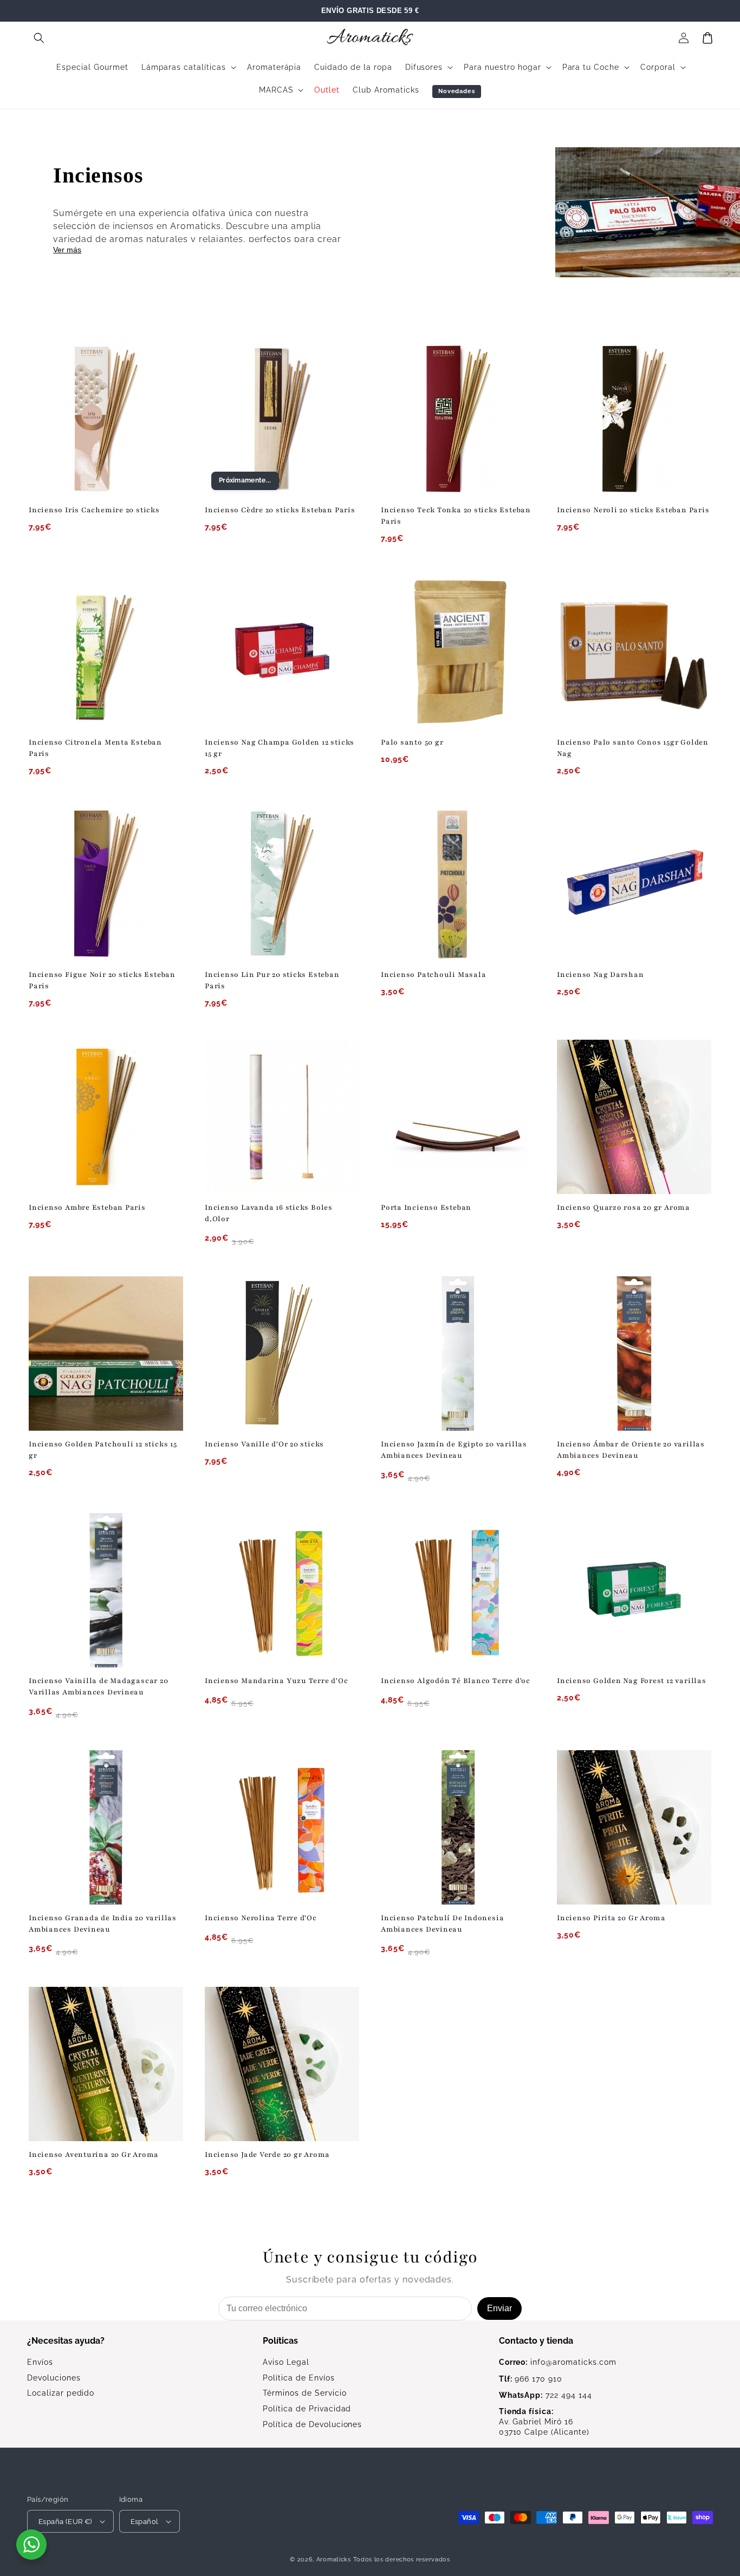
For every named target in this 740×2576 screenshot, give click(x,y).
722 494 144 (546, 2395)
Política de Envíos (298, 2378)
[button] (39, 38)
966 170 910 (531, 2379)
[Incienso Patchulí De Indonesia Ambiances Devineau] (458, 1827)
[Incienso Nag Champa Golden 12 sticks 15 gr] (282, 652)
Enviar (499, 2308)
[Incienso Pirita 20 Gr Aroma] (634, 1827)
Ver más (67, 250)
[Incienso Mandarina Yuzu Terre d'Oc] (282, 1590)
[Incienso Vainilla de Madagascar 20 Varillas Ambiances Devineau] (106, 1590)
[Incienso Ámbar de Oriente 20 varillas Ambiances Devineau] (634, 1354)
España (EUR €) (65, 2522)
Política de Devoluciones (312, 2424)
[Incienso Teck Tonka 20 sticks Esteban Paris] (458, 419)
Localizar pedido (61, 2393)
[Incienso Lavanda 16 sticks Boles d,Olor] (282, 1117)
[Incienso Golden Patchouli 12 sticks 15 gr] (106, 1354)
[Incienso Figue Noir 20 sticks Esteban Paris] (106, 884)
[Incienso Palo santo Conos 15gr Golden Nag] (634, 652)
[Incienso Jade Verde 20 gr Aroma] (282, 2064)
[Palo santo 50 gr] (458, 652)
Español (145, 2522)
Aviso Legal (286, 2362)
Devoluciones (54, 2378)
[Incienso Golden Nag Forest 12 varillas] (634, 1590)
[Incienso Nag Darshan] (634, 884)
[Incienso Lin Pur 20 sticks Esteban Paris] (282, 884)
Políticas (280, 2341)
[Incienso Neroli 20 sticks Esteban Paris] (634, 419)
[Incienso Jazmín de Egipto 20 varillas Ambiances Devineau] (458, 1354)
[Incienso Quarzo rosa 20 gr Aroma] (634, 1117)
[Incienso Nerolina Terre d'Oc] (282, 1827)
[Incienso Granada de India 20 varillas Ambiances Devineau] (106, 1827)
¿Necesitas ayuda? (66, 2341)
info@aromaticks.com (558, 2362)
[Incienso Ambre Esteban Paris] (106, 1117)
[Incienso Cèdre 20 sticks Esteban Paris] (282, 419)
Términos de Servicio (304, 2393)
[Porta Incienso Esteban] (458, 1117)
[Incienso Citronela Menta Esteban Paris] (106, 652)
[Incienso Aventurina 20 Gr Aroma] (106, 2064)
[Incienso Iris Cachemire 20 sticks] (106, 419)
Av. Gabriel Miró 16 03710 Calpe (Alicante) (544, 2422)
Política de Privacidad (307, 2409)
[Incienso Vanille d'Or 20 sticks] (282, 1354)
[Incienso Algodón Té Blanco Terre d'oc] (458, 1590)
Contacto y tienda (536, 2341)
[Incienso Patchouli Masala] (458, 884)
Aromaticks (334, 2559)
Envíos (40, 2362)
